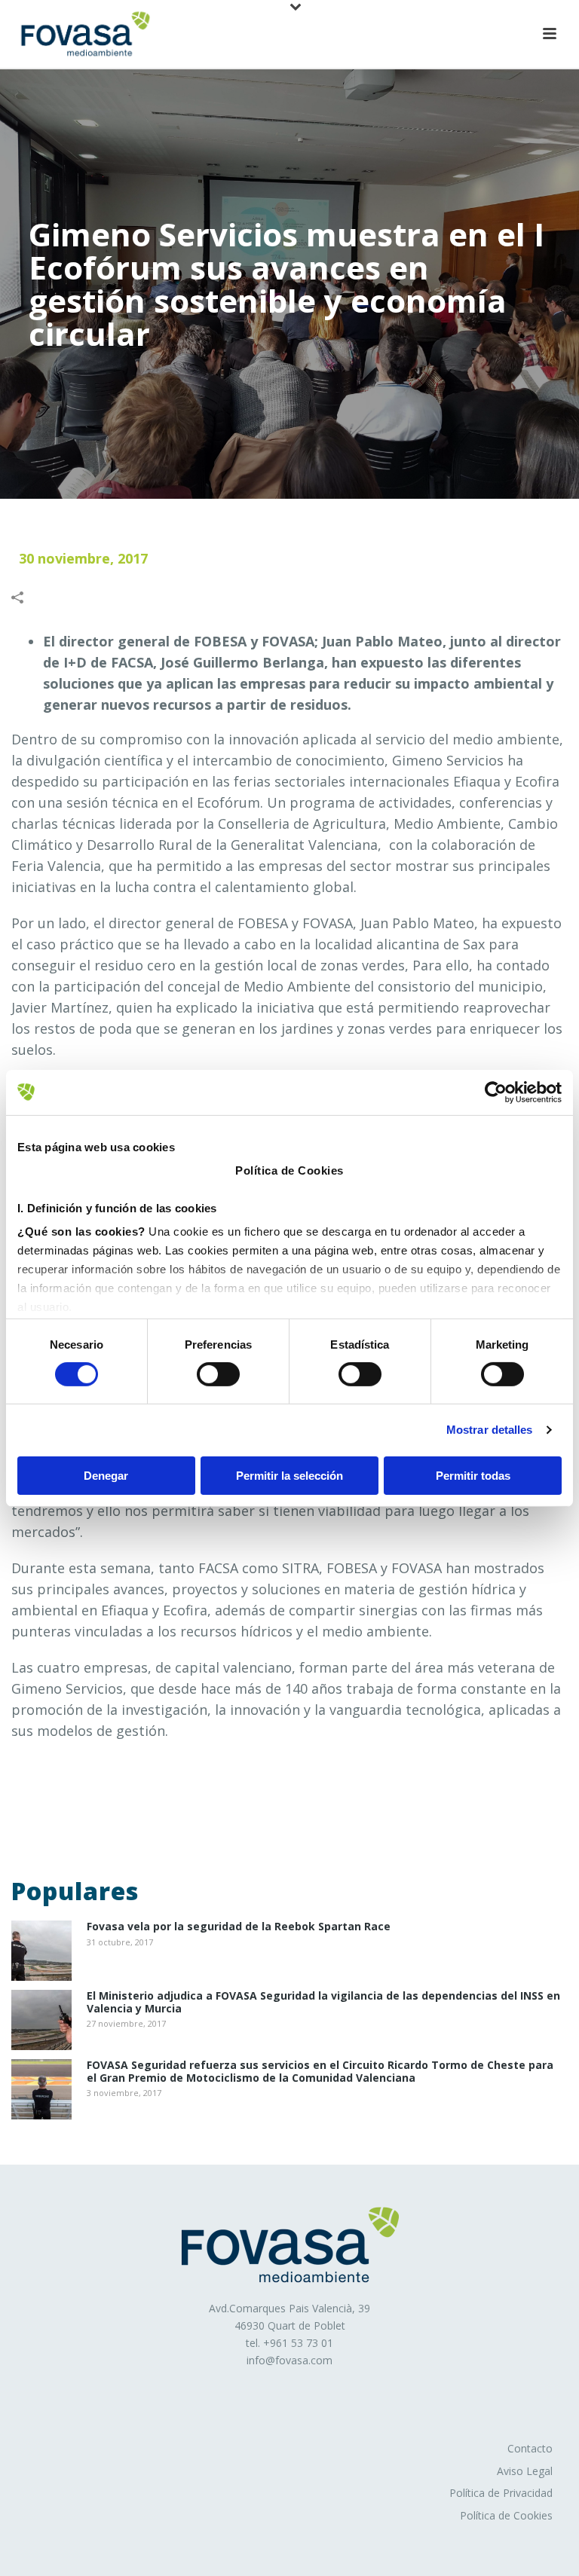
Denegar (106, 1476)
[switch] (218, 1374)
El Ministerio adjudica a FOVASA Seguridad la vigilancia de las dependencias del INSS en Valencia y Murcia (323, 2003)
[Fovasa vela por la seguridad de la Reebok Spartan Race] (41, 1951)
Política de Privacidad (501, 2493)
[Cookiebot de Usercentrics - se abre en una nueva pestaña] (496, 1092)
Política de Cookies (506, 2515)
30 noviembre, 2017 (83, 558)
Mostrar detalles (490, 1430)
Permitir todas (473, 1476)
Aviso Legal (525, 2471)
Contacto (530, 2448)
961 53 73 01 (302, 2343)
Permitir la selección (289, 1476)
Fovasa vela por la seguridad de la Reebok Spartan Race (239, 1927)
